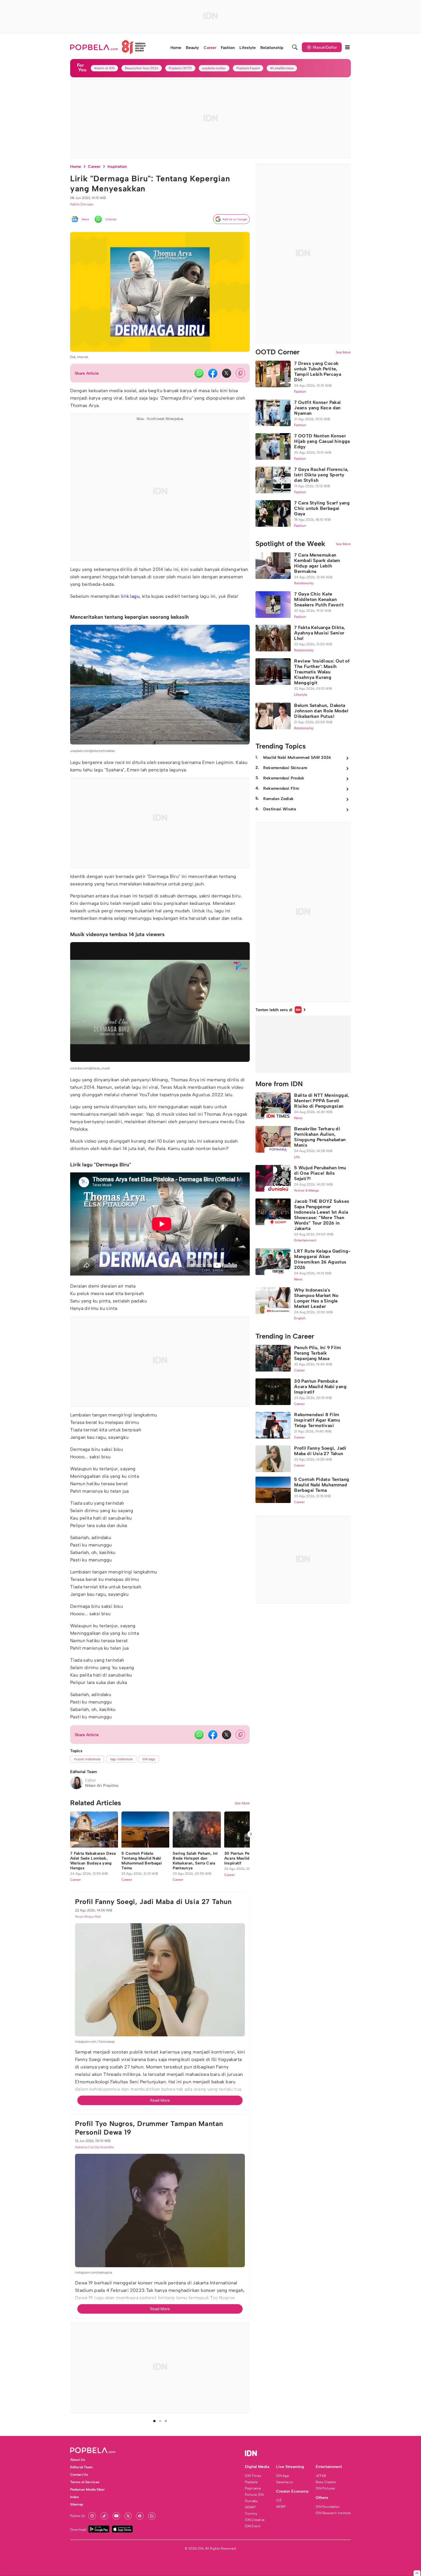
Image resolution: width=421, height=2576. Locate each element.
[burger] (347, 47)
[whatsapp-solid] (199, 373)
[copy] (240, 373)
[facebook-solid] (213, 373)
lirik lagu (130, 596)
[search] (295, 47)
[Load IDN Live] (303, 1044)
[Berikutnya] (251, 2152)
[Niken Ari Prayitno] (76, 1783)
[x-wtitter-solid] (227, 373)
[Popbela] (108, 47)
